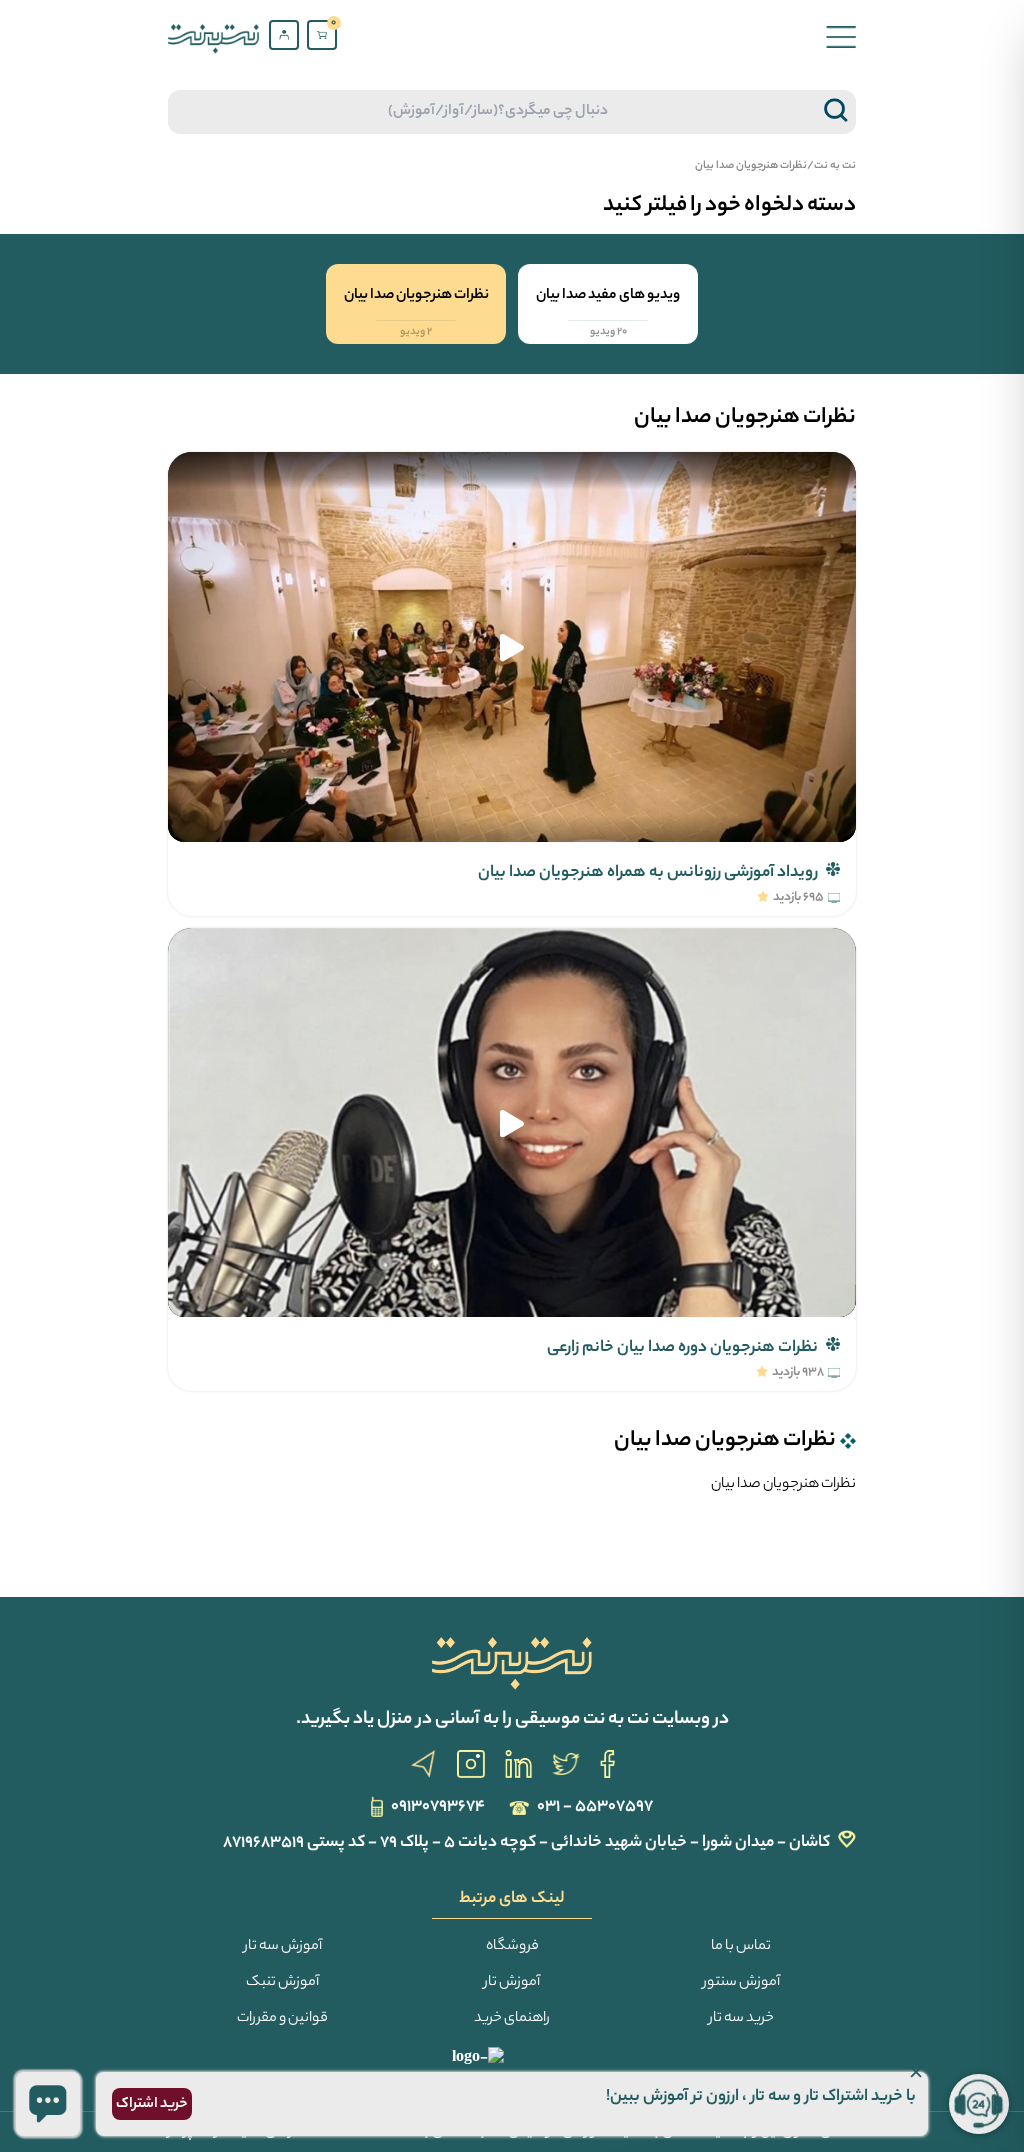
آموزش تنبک (282, 1983)
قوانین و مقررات (282, 2019)
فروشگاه (512, 1947)
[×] (48, 2104)
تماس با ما (741, 1947)
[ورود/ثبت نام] (284, 35)
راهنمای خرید (512, 2019)
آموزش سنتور (741, 1983)
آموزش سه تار (283, 1947)
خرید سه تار (741, 2019)
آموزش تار (512, 1983)
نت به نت (835, 166)
